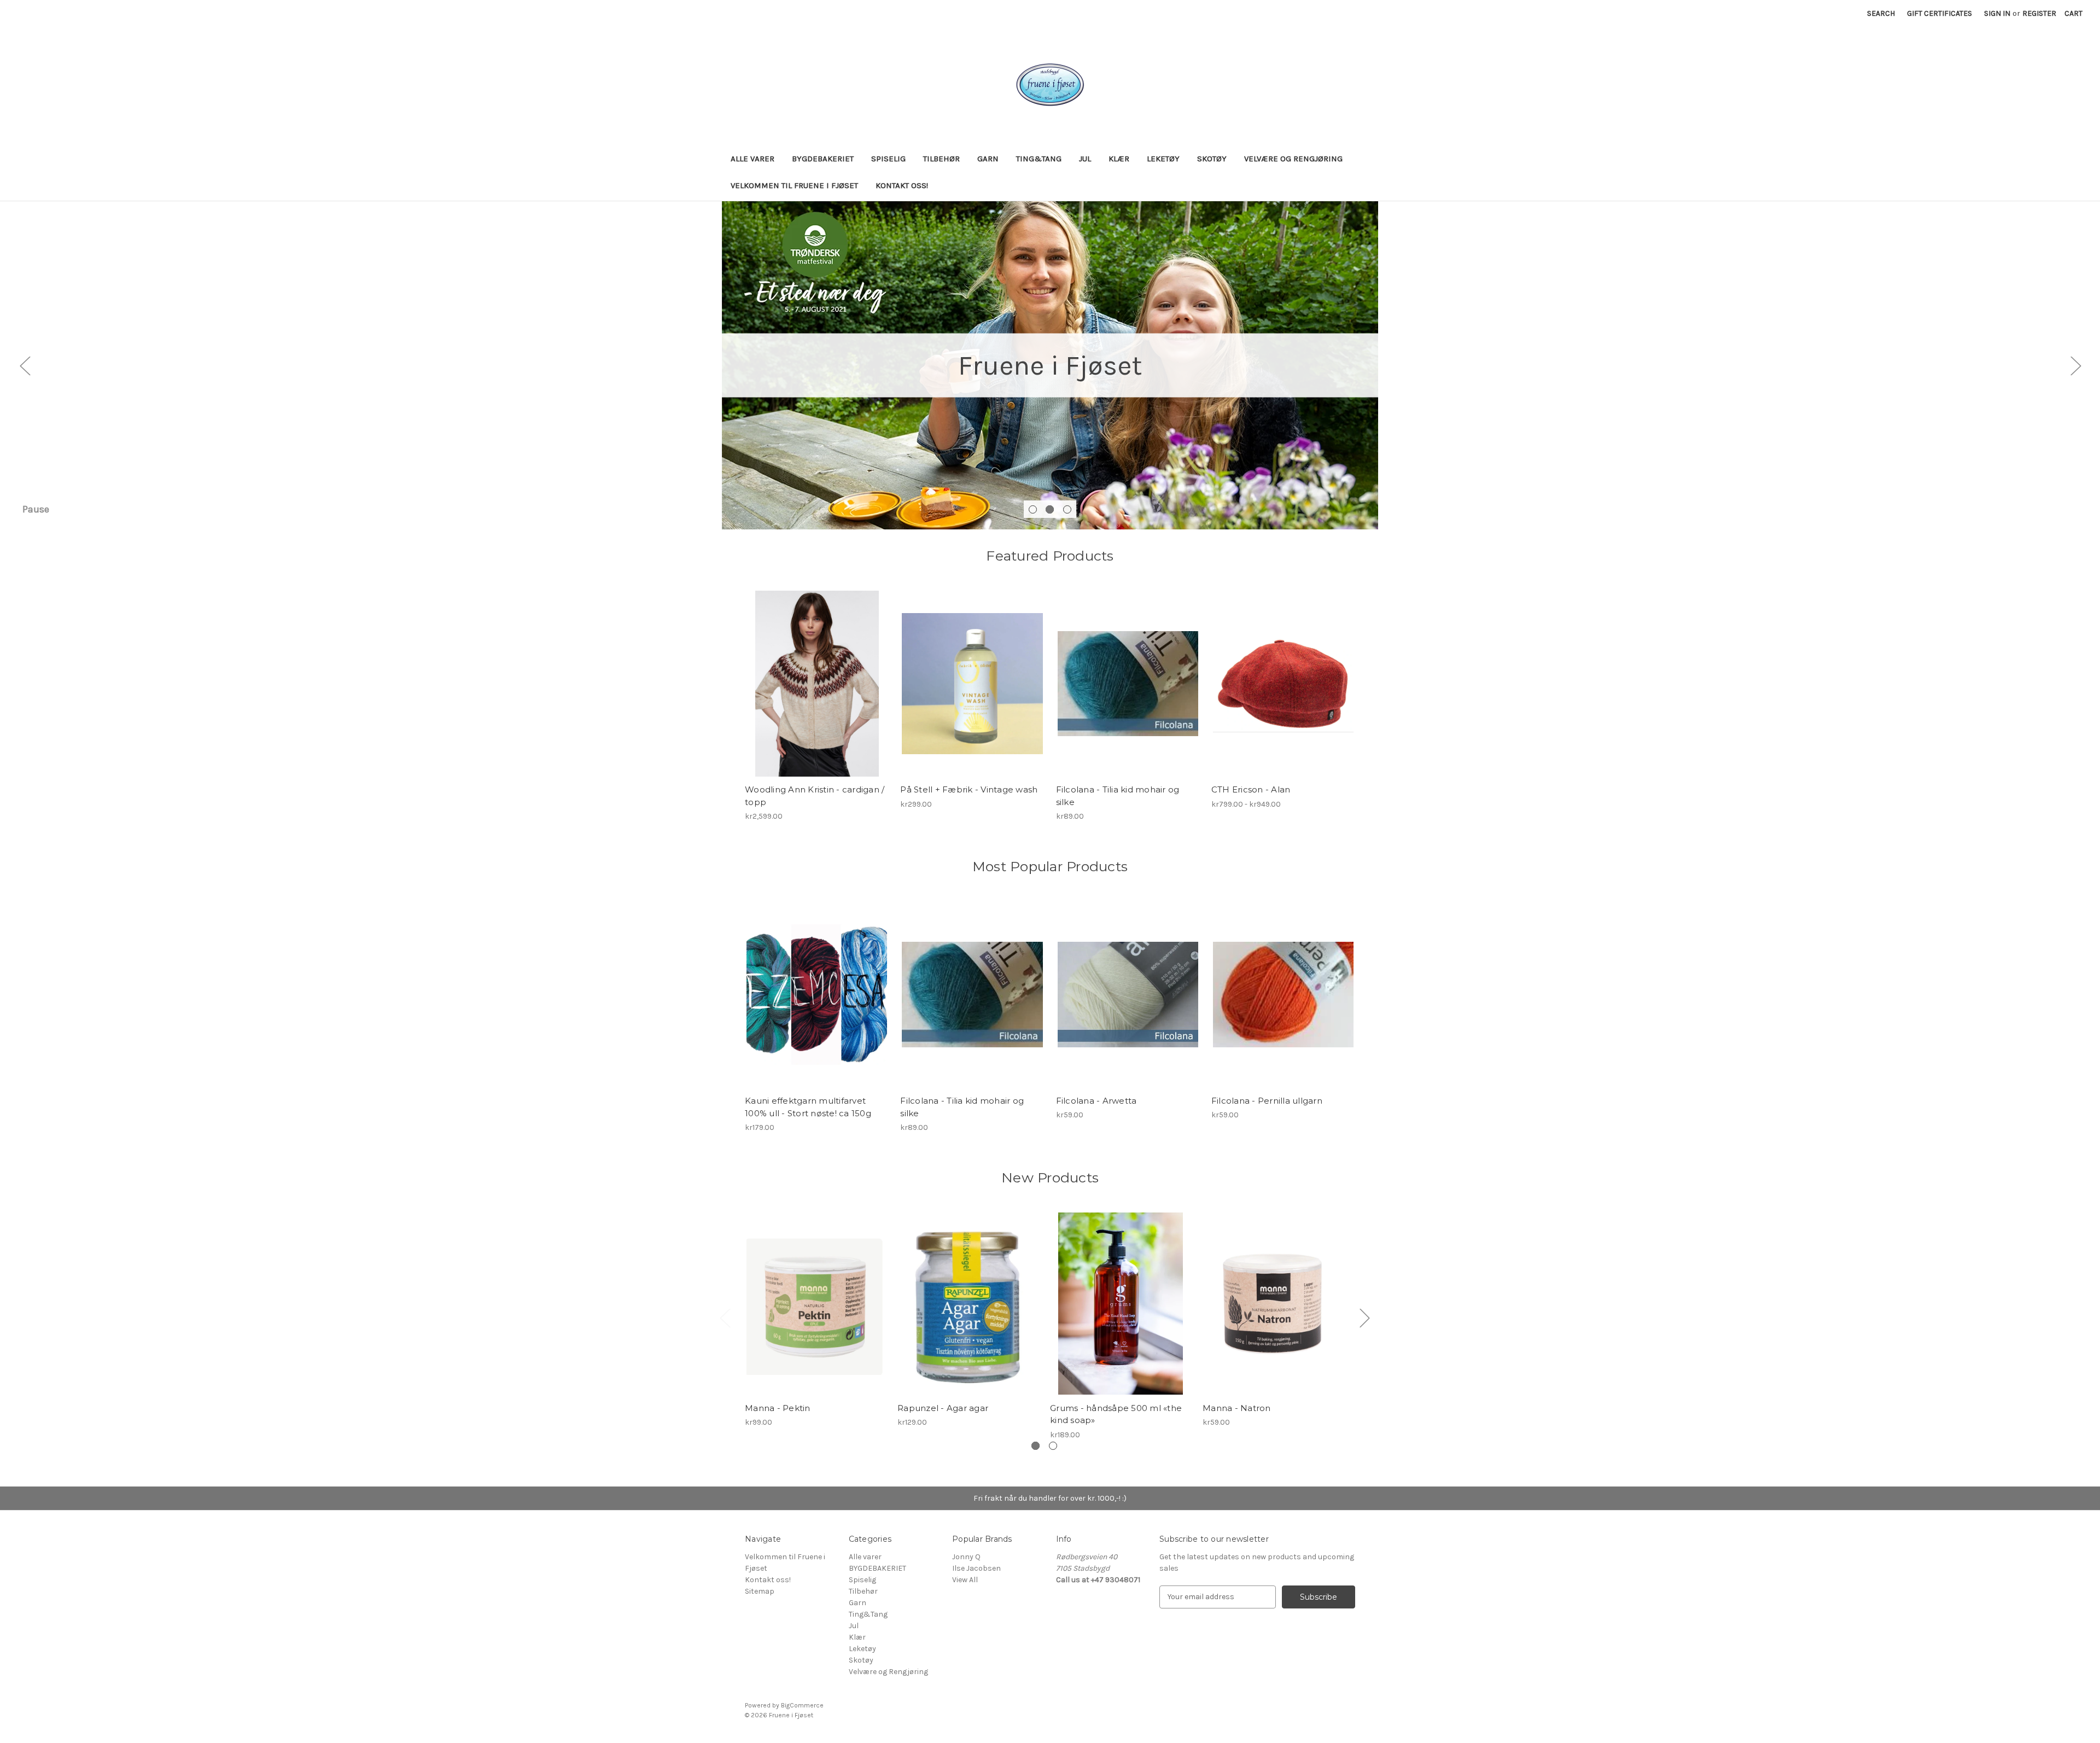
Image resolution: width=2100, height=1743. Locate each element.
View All (965, 1580)
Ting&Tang (1039, 159)
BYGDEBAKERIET (823, 159)
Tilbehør (941, 159)
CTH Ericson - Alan (1251, 789)
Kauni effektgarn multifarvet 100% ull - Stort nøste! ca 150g (808, 1107)
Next (2075, 365)
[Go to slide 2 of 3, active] (1050, 509)
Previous (25, 365)
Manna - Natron (1237, 1408)
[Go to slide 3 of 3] (1067, 509)
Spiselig (888, 159)
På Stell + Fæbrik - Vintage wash (969, 789)
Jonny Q (966, 1557)
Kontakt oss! (902, 185)
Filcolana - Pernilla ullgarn (1267, 1101)
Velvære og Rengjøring (1293, 159)
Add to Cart (816, 1313)
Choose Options (817, 693)
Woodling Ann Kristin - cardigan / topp (815, 796)
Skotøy (1212, 159)
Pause (36, 509)
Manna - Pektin (778, 1408)
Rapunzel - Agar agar (943, 1408)
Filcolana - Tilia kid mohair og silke (1118, 796)
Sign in (1997, 13)
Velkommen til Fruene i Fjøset (794, 185)
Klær (1119, 159)
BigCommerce (802, 1705)
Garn (988, 159)
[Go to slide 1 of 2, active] (1036, 1446)
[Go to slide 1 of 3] (1033, 509)
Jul (1085, 159)
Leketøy (1163, 159)
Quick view (808, 674)
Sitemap (760, 1591)
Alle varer (752, 159)
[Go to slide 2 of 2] (1053, 1446)
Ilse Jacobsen (976, 1568)
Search (1881, 13)
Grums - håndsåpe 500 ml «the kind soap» (1116, 1414)
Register (2039, 13)
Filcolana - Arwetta (1096, 1101)
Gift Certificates (1939, 13)
